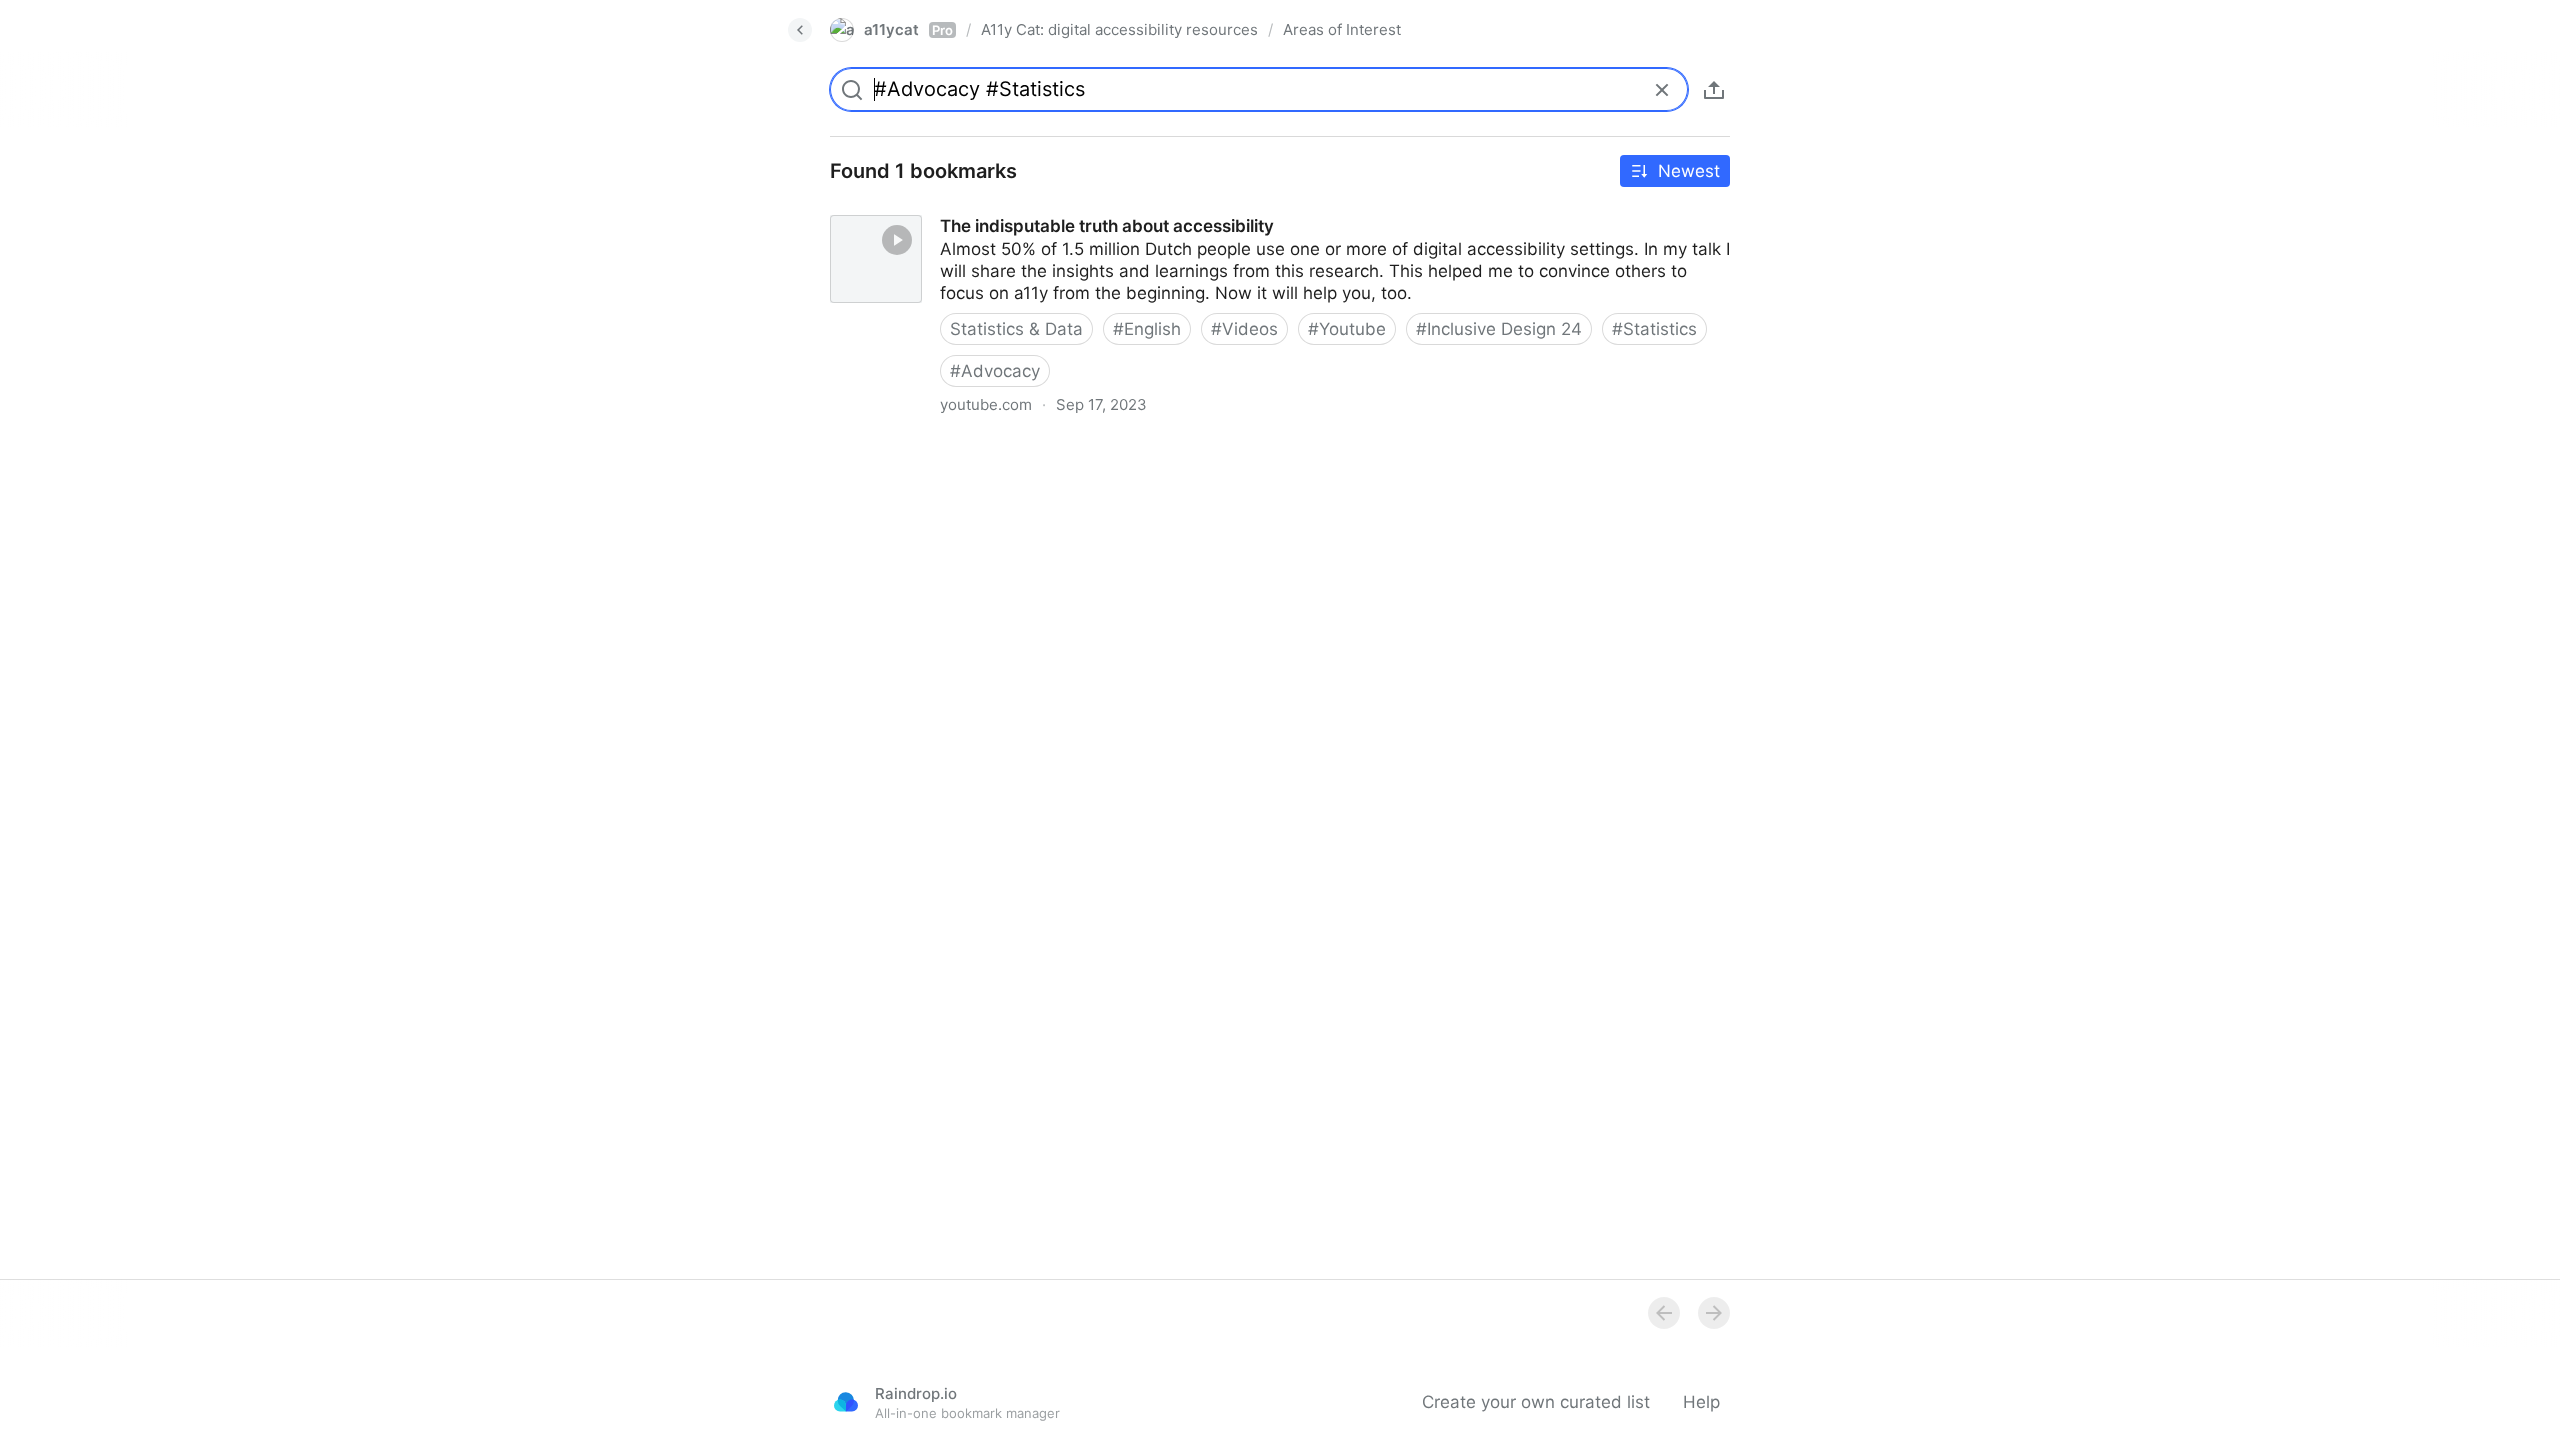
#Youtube (1347, 329)
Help (1701, 1402)
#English (1147, 329)
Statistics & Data (1016, 329)
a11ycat (908, 29)
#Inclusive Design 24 (1499, 329)
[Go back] (800, 30)
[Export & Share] (1714, 90)
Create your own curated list (1536, 1402)
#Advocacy (995, 371)
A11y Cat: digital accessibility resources (1119, 29)
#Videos (1244, 329)
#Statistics (1654, 329)
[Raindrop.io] (846, 1402)
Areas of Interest (1342, 29)
